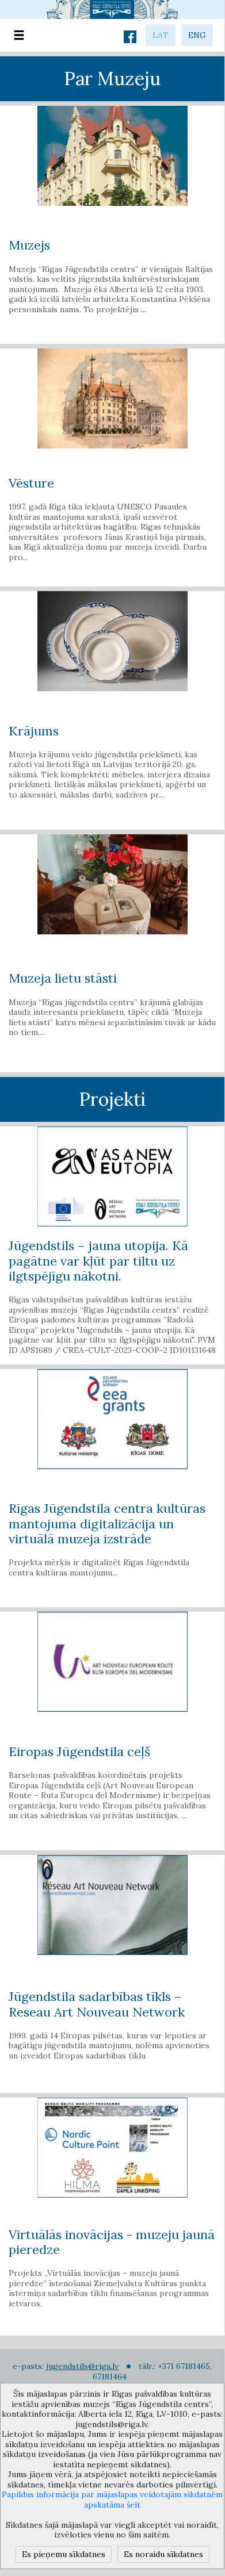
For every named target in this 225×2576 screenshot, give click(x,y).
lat (161, 35)
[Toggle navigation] (19, 35)
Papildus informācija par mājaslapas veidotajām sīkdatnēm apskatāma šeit (112, 2500)
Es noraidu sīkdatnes (163, 2554)
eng (197, 35)
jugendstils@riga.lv (82, 2366)
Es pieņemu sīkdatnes (64, 2554)
